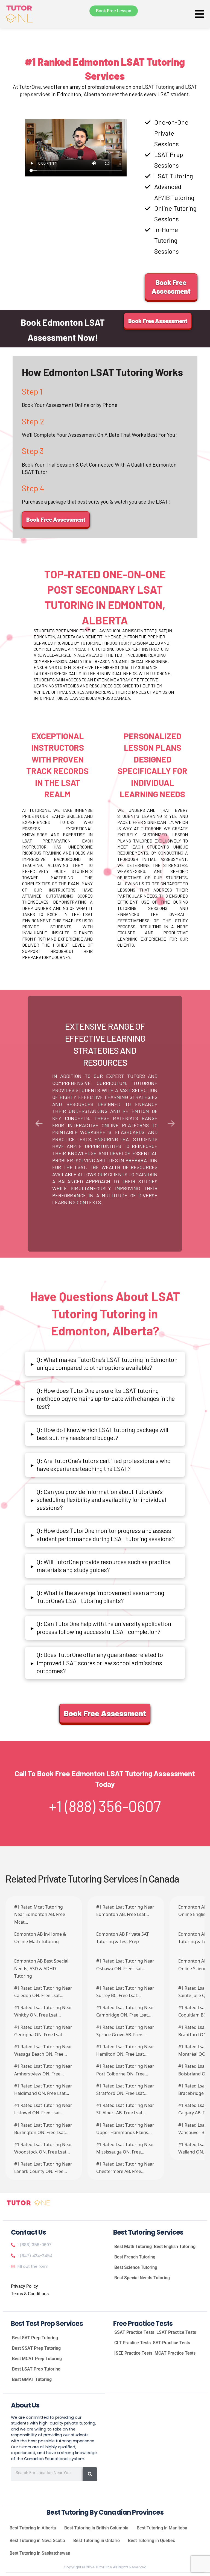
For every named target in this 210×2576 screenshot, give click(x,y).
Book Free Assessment (171, 287)
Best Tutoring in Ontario (97, 2541)
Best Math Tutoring (133, 2247)
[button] (105, 1364)
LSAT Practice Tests (176, 2332)
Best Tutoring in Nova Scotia (37, 2541)
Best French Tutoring (135, 2257)
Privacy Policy (24, 2286)
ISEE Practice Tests (133, 2353)
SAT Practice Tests (171, 2343)
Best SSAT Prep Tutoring (36, 2348)
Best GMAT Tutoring (32, 2379)
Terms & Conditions (30, 2294)
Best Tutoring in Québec (151, 2541)
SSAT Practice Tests (134, 2332)
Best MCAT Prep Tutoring (37, 2359)
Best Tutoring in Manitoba (162, 2528)
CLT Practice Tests (132, 2343)
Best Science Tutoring (136, 2267)
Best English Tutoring (175, 2247)
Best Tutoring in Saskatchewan (40, 2553)
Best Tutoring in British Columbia (96, 2528)
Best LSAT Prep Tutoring (36, 2369)
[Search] (90, 2474)
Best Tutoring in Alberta (33, 2528)
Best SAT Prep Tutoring (35, 2338)
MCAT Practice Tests (175, 2353)
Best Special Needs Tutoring (142, 2278)
